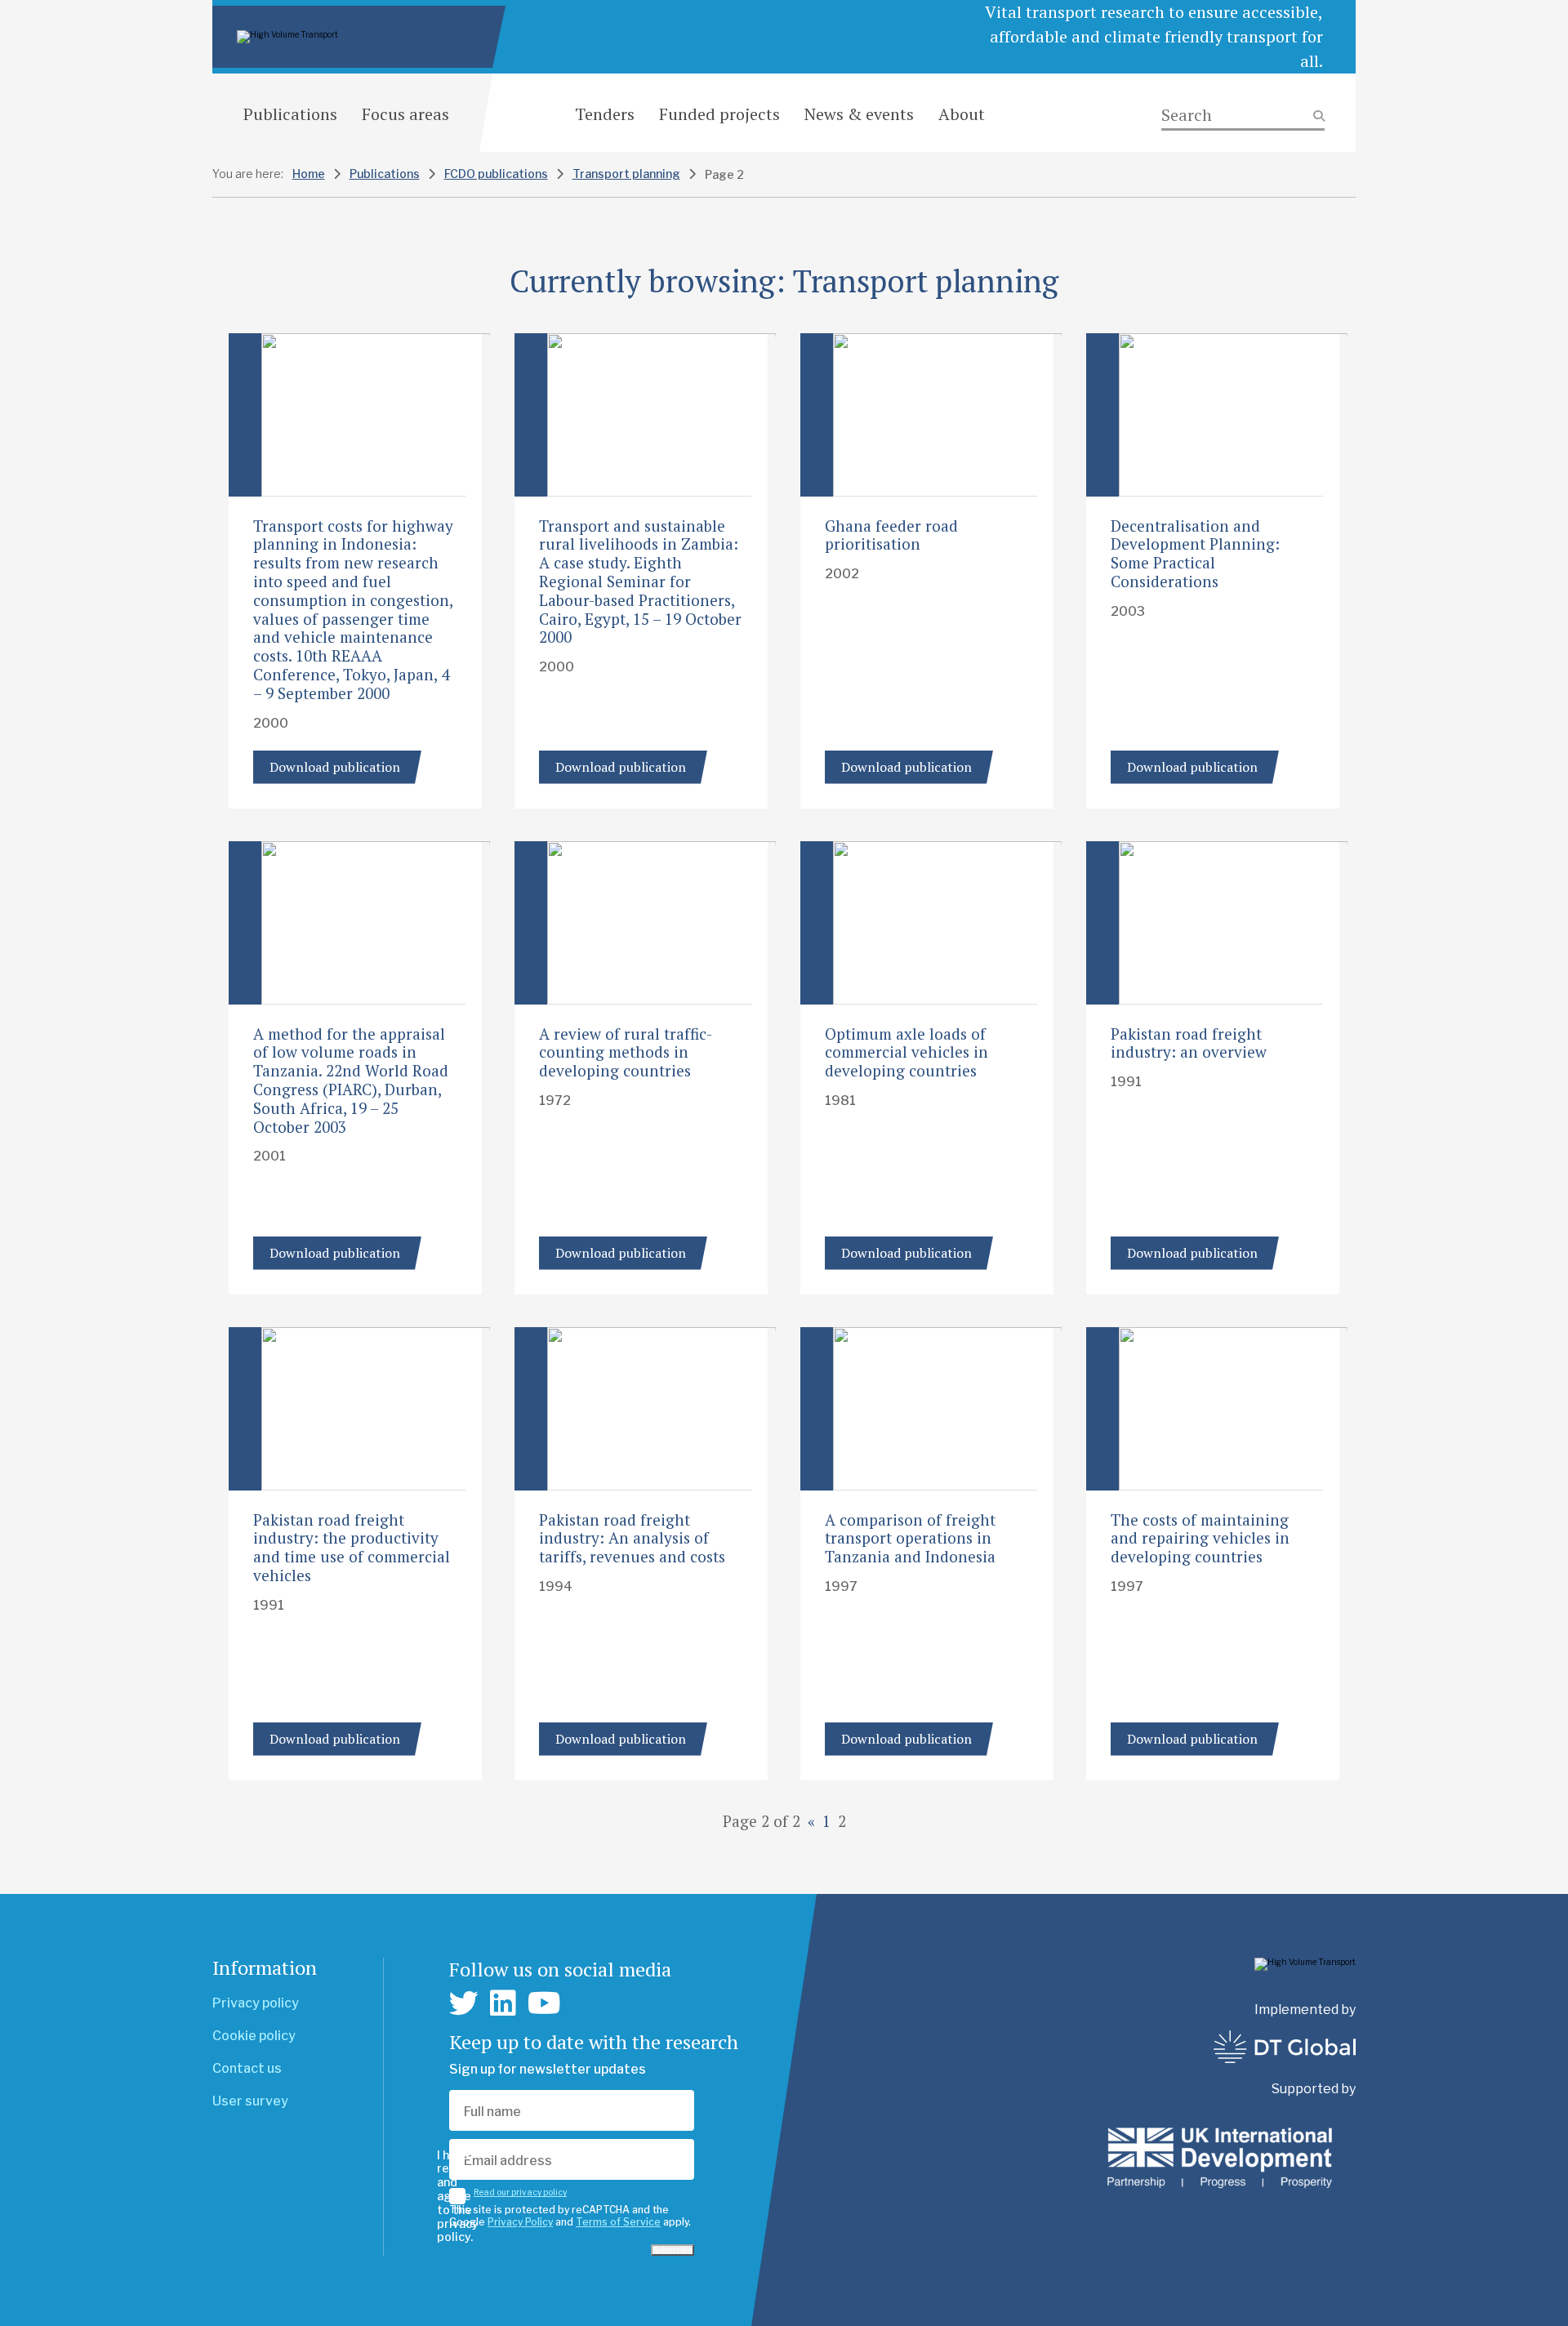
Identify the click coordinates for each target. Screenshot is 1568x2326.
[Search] (1243, 116)
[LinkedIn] (503, 2003)
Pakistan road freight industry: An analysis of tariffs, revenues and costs (632, 1538)
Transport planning (626, 174)
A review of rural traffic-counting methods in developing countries (626, 1052)
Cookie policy (254, 2036)
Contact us (247, 2068)
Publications (290, 114)
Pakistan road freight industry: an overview (1189, 1043)
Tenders (605, 114)
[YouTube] (544, 2003)
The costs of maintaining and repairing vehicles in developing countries (1200, 1538)
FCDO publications (496, 174)
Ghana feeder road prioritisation (891, 535)
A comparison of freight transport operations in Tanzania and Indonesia (910, 1538)
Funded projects (719, 114)
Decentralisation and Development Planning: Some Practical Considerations (1195, 553)
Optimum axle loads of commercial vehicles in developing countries (906, 1052)
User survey (250, 2101)
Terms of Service (618, 2222)
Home (309, 174)
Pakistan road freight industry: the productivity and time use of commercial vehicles (352, 1547)
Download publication (335, 767)
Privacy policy (256, 2003)
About (962, 114)
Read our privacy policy (520, 2192)
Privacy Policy (520, 2222)
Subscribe (673, 2250)
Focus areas (405, 114)
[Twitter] (464, 2003)
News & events (859, 114)
